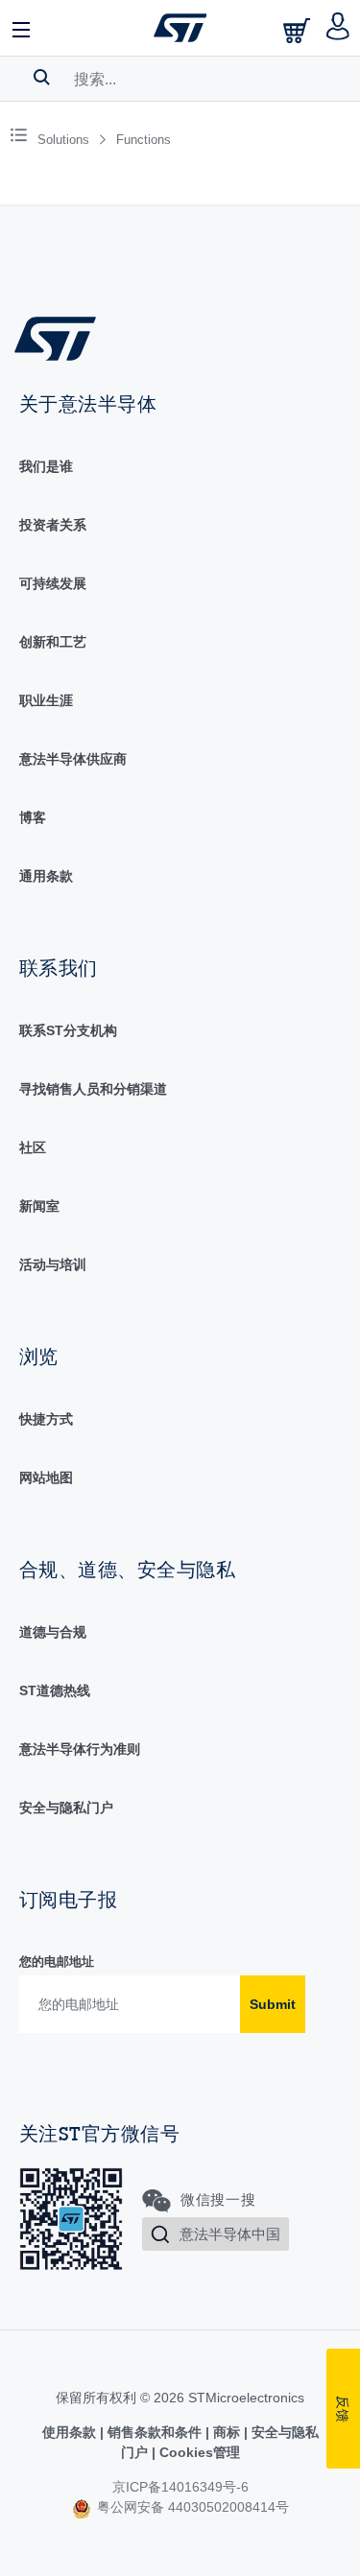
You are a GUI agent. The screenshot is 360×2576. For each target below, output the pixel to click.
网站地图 (46, 1477)
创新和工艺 (53, 642)
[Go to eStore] (299, 30)
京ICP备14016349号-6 (180, 2487)
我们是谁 (46, 466)
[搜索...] (42, 77)
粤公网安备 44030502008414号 (191, 2507)
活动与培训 (53, 1264)
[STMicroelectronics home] (180, 28)
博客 (33, 817)
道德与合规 (53, 1632)
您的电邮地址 (57, 1962)
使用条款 (71, 2432)
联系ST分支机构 (68, 1030)
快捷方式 (46, 1419)
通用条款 (46, 876)
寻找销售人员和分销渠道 (93, 1089)
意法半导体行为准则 (80, 1749)
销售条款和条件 (155, 2432)
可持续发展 (53, 583)
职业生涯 (46, 700)
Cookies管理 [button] (198, 2452)
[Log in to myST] (338, 28)
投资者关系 (53, 525)
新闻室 (39, 1206)
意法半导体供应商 (73, 759)
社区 (33, 1147)
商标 (227, 2432)
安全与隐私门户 (66, 1808)
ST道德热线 (55, 1690)
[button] (22, 28)
